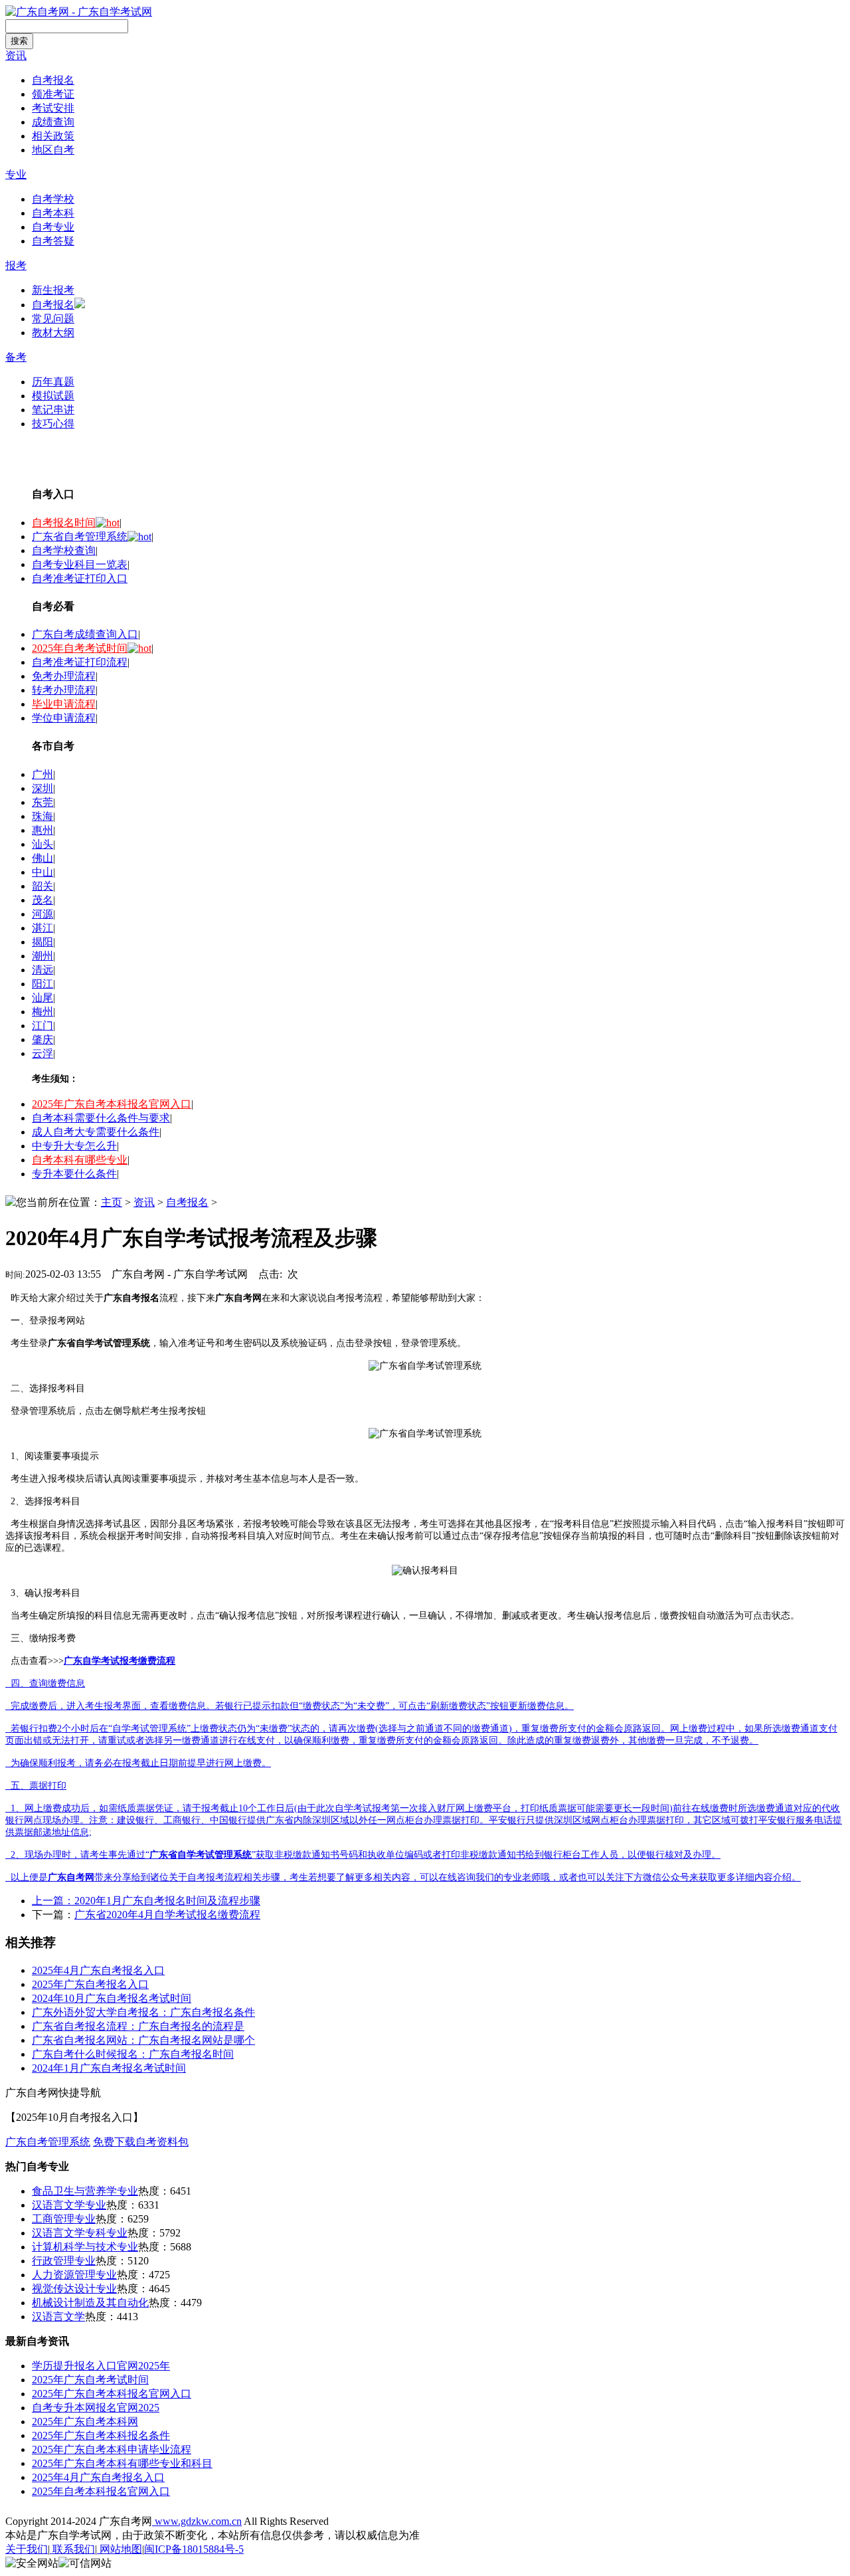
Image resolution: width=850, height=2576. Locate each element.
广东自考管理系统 (48, 2142)
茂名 (42, 900)
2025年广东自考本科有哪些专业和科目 (122, 2463)
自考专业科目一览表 (80, 564)
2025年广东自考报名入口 (90, 1984)
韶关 (42, 886)
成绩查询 (53, 122)
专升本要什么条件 (74, 1174)
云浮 (42, 1053)
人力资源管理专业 (74, 2275)
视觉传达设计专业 (74, 2289)
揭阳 (42, 942)
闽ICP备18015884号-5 (194, 2549)
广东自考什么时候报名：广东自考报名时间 (133, 2054)
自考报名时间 (64, 523)
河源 (42, 914)
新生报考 (53, 290)
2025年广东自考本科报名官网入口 (112, 1104)
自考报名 (53, 80)
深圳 (42, 788)
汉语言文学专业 (69, 2205)
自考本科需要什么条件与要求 (101, 1118)
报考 (16, 265)
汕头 (42, 844)
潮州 (42, 956)
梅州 (42, 1012)
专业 (16, 174)
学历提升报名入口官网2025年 (101, 2366)
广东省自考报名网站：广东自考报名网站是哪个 (143, 2040)
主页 (112, 1202)
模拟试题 (53, 396)
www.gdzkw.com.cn (197, 2521)
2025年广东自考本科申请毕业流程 (112, 2449)
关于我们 (27, 2549)
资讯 (16, 55)
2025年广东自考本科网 (85, 2422)
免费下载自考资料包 (141, 2142)
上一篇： (53, 1901)
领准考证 (53, 94)
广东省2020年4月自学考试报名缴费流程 (167, 1915)
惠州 (42, 830)
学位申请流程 (64, 718)
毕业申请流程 (64, 704)
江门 (42, 1026)
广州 (42, 774)
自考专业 (53, 227)
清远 (42, 970)
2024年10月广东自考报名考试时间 (112, 1998)
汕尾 (42, 998)
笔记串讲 (53, 410)
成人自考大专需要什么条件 (96, 1132)
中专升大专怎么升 (74, 1146)
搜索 (19, 41)
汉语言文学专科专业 (80, 2233)
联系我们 (72, 2549)
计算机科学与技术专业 (85, 2247)
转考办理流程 (64, 690)
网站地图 (120, 2549)
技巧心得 (53, 424)
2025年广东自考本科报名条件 (101, 2435)
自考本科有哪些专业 (80, 1160)
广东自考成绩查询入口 (85, 634)
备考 (16, 357)
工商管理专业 (64, 2219)
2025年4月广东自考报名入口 (98, 1970)
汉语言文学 (58, 2317)
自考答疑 (53, 241)
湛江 (42, 928)
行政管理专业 (64, 2261)
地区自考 (53, 150)
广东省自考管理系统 (80, 537)
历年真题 (53, 382)
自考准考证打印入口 (80, 578)
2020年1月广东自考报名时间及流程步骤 (167, 1901)
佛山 (42, 858)
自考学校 (53, 199)
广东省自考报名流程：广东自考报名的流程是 (138, 2026)
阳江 (42, 984)
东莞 (42, 802)
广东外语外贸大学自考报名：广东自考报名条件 (143, 2012)
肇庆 (42, 1040)
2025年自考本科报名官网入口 (101, 2491)
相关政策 (53, 136)
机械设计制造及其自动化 (90, 2303)
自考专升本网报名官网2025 (96, 2408)
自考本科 (53, 213)
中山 (42, 872)
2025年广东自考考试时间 (90, 2380)
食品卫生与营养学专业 (85, 2191)
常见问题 (53, 319)
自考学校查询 (64, 550)
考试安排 (53, 108)
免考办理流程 (64, 676)
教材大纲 (53, 333)
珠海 (42, 816)
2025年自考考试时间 (80, 648)
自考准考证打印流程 (80, 662)
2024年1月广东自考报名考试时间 (109, 2068)
